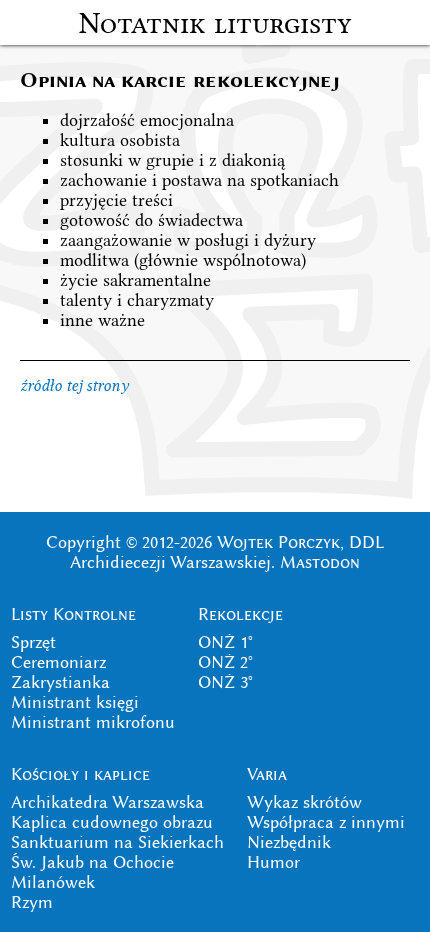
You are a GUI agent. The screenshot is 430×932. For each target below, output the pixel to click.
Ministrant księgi (75, 702)
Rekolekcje (240, 614)
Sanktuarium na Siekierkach (117, 842)
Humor (273, 862)
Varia (267, 774)
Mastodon (320, 562)
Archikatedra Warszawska (107, 802)
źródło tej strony (74, 385)
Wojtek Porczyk (278, 542)
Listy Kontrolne (73, 614)
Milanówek (53, 882)
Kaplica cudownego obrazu (112, 822)
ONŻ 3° (225, 682)
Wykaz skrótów (304, 802)
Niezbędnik (289, 842)
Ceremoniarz (58, 662)
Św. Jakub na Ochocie (92, 862)
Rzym (32, 902)
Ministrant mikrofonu (93, 722)
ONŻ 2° (225, 662)
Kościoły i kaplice (80, 774)
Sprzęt (33, 642)
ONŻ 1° (225, 642)
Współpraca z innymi (326, 822)
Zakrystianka (60, 682)
